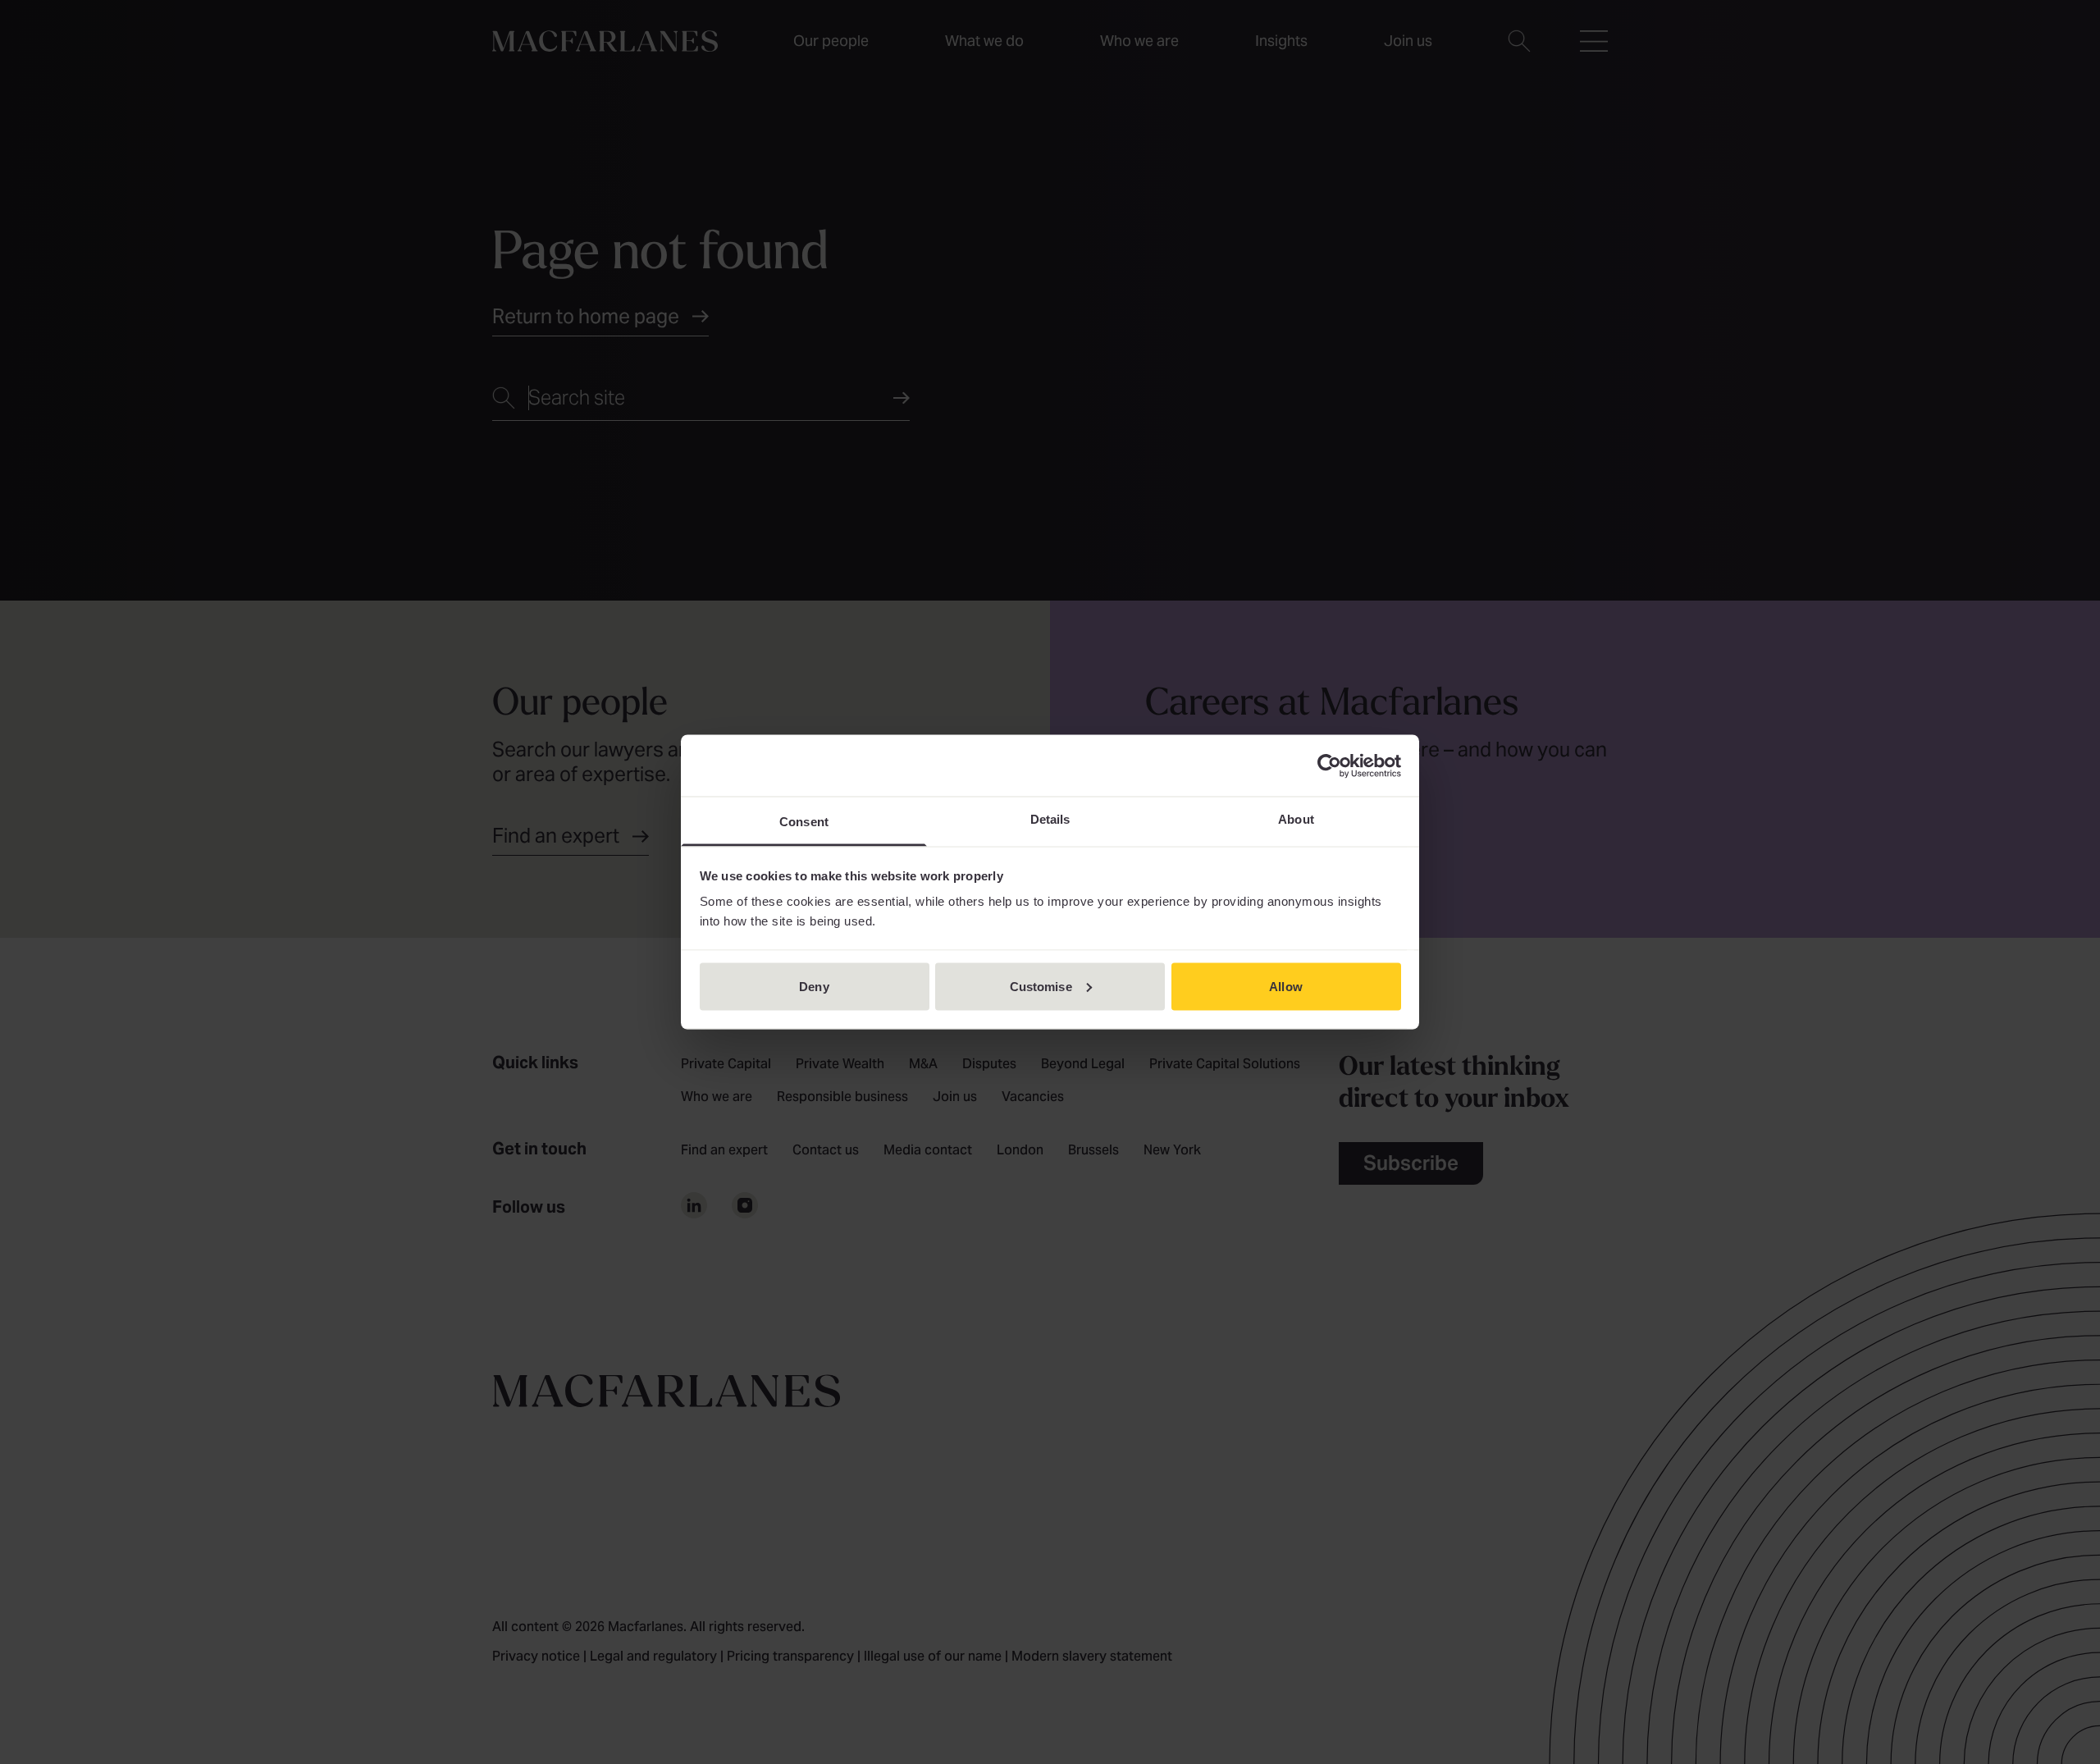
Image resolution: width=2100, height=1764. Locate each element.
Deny (814, 986)
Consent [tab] (804, 822)
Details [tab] (1050, 819)
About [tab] (1296, 819)
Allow (1286, 986)
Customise (1041, 986)
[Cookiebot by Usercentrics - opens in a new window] (1329, 765)
